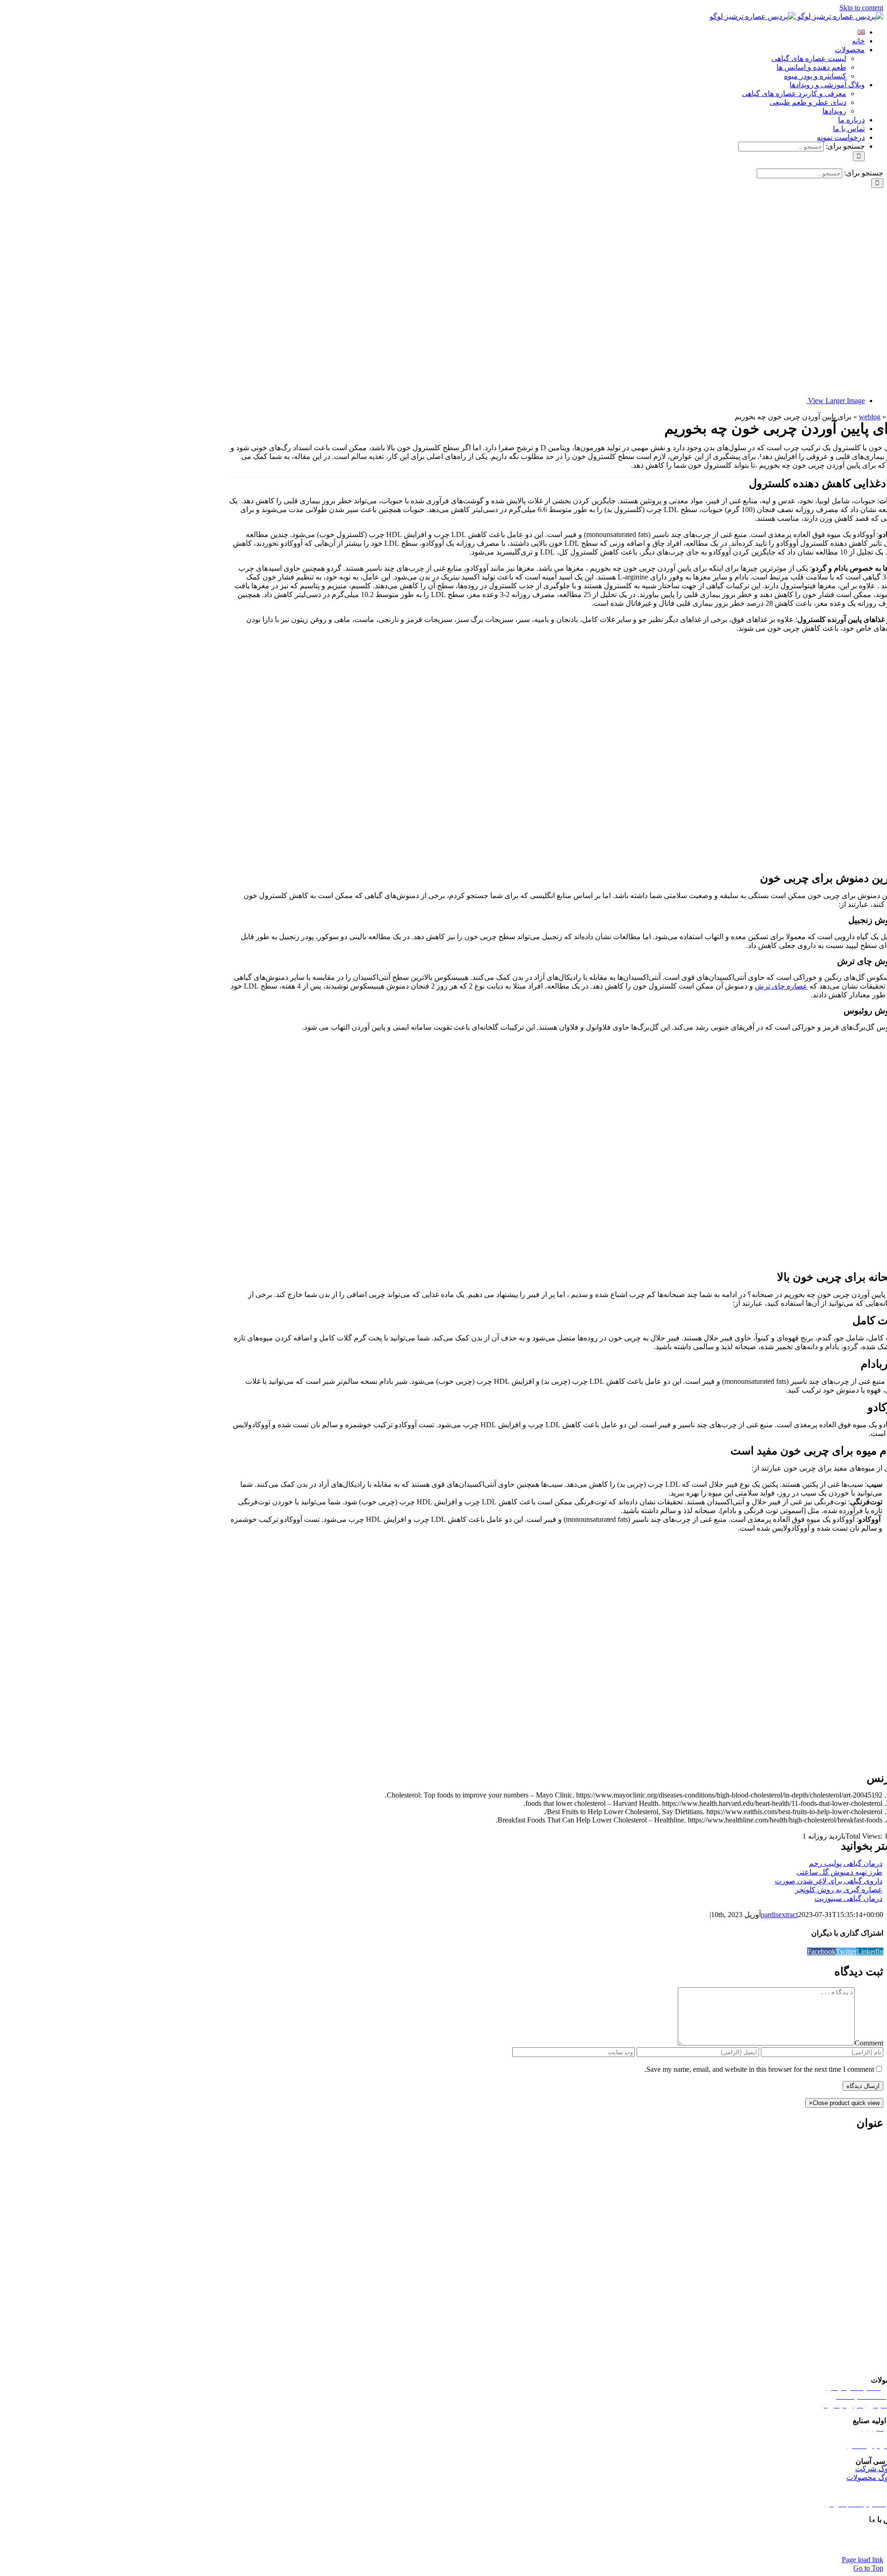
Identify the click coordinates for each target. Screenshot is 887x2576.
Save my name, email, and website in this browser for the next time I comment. (759, 2069)
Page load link (863, 2560)
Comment (869, 2043)
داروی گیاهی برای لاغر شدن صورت (829, 1881)
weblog (870, 417)
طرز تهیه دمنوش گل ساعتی (839, 1872)
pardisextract (779, 1915)
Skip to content (861, 8)
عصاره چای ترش (781, 986)
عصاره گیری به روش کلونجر (839, 1890)
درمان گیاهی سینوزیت (848, 1898)
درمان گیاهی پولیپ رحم (846, 1863)
